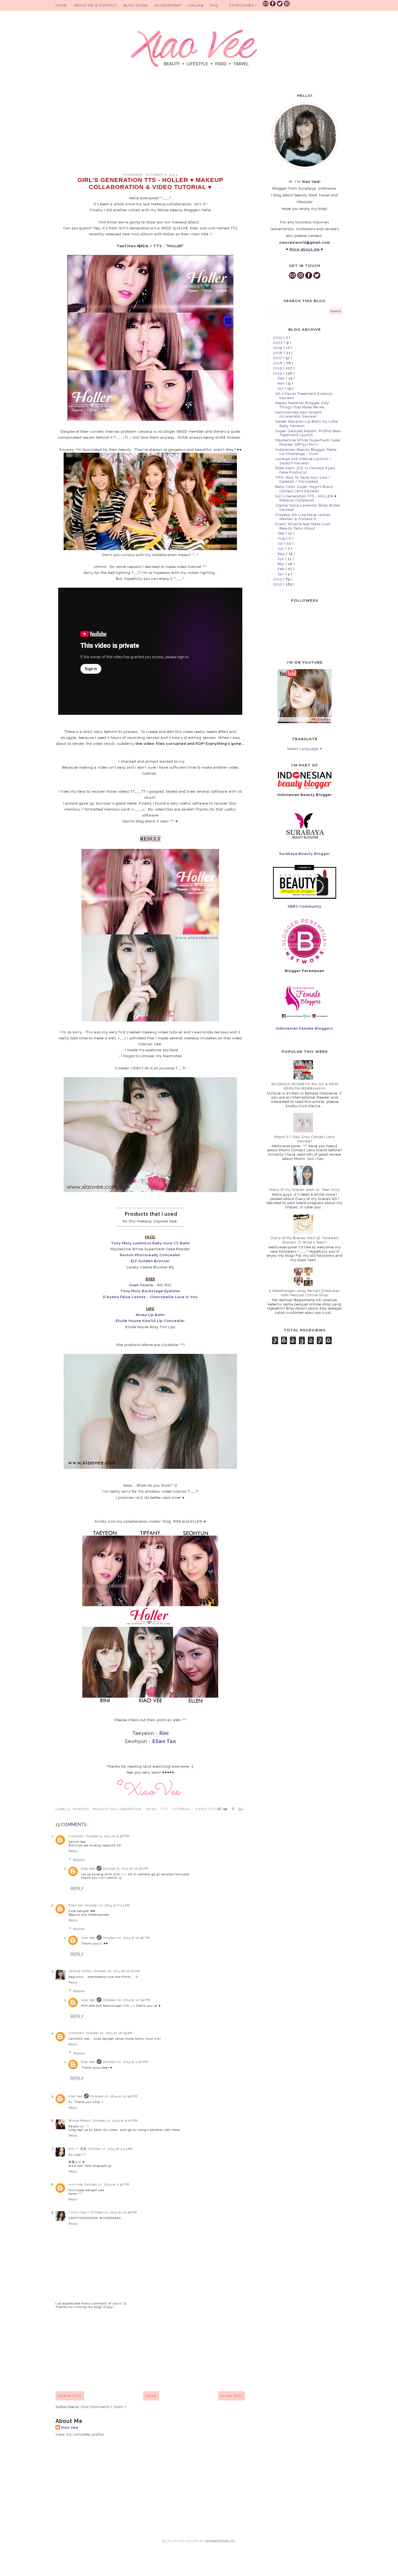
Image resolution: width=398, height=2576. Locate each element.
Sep (282, 533)
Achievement (168, 5)
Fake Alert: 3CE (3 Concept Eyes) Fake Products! (305, 470)
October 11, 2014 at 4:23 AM (110, 2149)
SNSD (152, 1809)
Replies (79, 1860)
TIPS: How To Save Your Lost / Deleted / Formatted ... (303, 480)
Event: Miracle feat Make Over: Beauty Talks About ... (304, 526)
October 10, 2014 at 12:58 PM (127, 1938)
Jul (281, 543)
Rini (164, 1733)
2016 (278, 363)
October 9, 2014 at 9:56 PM (108, 1836)
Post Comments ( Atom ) (103, 2407)
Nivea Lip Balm (150, 1315)
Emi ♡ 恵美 (78, 2149)
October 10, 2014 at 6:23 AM (107, 1905)
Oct (281, 388)
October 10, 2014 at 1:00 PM (126, 2062)
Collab (196, 5)
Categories (242, 5)
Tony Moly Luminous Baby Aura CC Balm (150, 1243)
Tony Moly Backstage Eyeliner (150, 1291)
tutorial (182, 1809)
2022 (278, 338)
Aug (282, 538)
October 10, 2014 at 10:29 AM (109, 2033)
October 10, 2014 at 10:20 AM (117, 1971)
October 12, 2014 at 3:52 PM (107, 2185)
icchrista (76, 2185)
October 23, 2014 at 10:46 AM (114, 2212)
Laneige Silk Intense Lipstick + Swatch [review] (303, 461)
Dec (282, 378)
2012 (278, 584)
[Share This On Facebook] (219, 1809)
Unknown (76, 1836)
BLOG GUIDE (136, 5)
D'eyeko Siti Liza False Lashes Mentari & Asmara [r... (303, 517)
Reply (73, 1851)
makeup (81, 1809)
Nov (282, 383)
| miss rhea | (79, 2212)
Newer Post (70, 2396)
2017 (278, 358)
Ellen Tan (164, 1741)
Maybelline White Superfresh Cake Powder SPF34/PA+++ (308, 442)
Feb (282, 569)
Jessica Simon (80, 1971)
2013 (278, 579)
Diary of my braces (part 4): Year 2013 (305, 1190)
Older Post (231, 2396)
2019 (278, 348)
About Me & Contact (95, 5)
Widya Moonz (80, 2121)
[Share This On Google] (241, 1809)
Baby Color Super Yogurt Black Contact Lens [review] (304, 489)
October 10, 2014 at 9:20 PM (115, 2121)
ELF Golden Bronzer (150, 1261)
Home (61, 5)
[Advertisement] (150, 127)
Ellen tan (76, 1905)
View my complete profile (80, 2434)
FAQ (214, 5)
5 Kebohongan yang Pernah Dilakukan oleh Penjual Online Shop (305, 1293)
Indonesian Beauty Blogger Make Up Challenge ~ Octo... (306, 452)
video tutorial (211, 1809)
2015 (278, 368)
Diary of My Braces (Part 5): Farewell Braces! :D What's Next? (305, 1240)
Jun (281, 549)
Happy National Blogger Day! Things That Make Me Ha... (302, 405)
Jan (281, 574)
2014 (278, 373)
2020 (279, 343)
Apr (281, 559)
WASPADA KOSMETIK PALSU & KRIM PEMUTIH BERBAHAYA (305, 1086)
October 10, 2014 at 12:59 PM (127, 2000)
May (282, 554)
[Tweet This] (226, 1809)
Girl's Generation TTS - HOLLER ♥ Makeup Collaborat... (306, 498)
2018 (278, 353)
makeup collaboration (118, 1809)
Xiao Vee (88, 1869)
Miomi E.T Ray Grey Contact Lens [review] (305, 1139)
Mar (282, 564)
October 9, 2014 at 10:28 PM (126, 1869)
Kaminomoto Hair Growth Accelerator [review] (299, 414)
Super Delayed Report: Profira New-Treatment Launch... (309, 433)
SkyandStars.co (220, 2541)
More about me (305, 249)
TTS (165, 1809)
